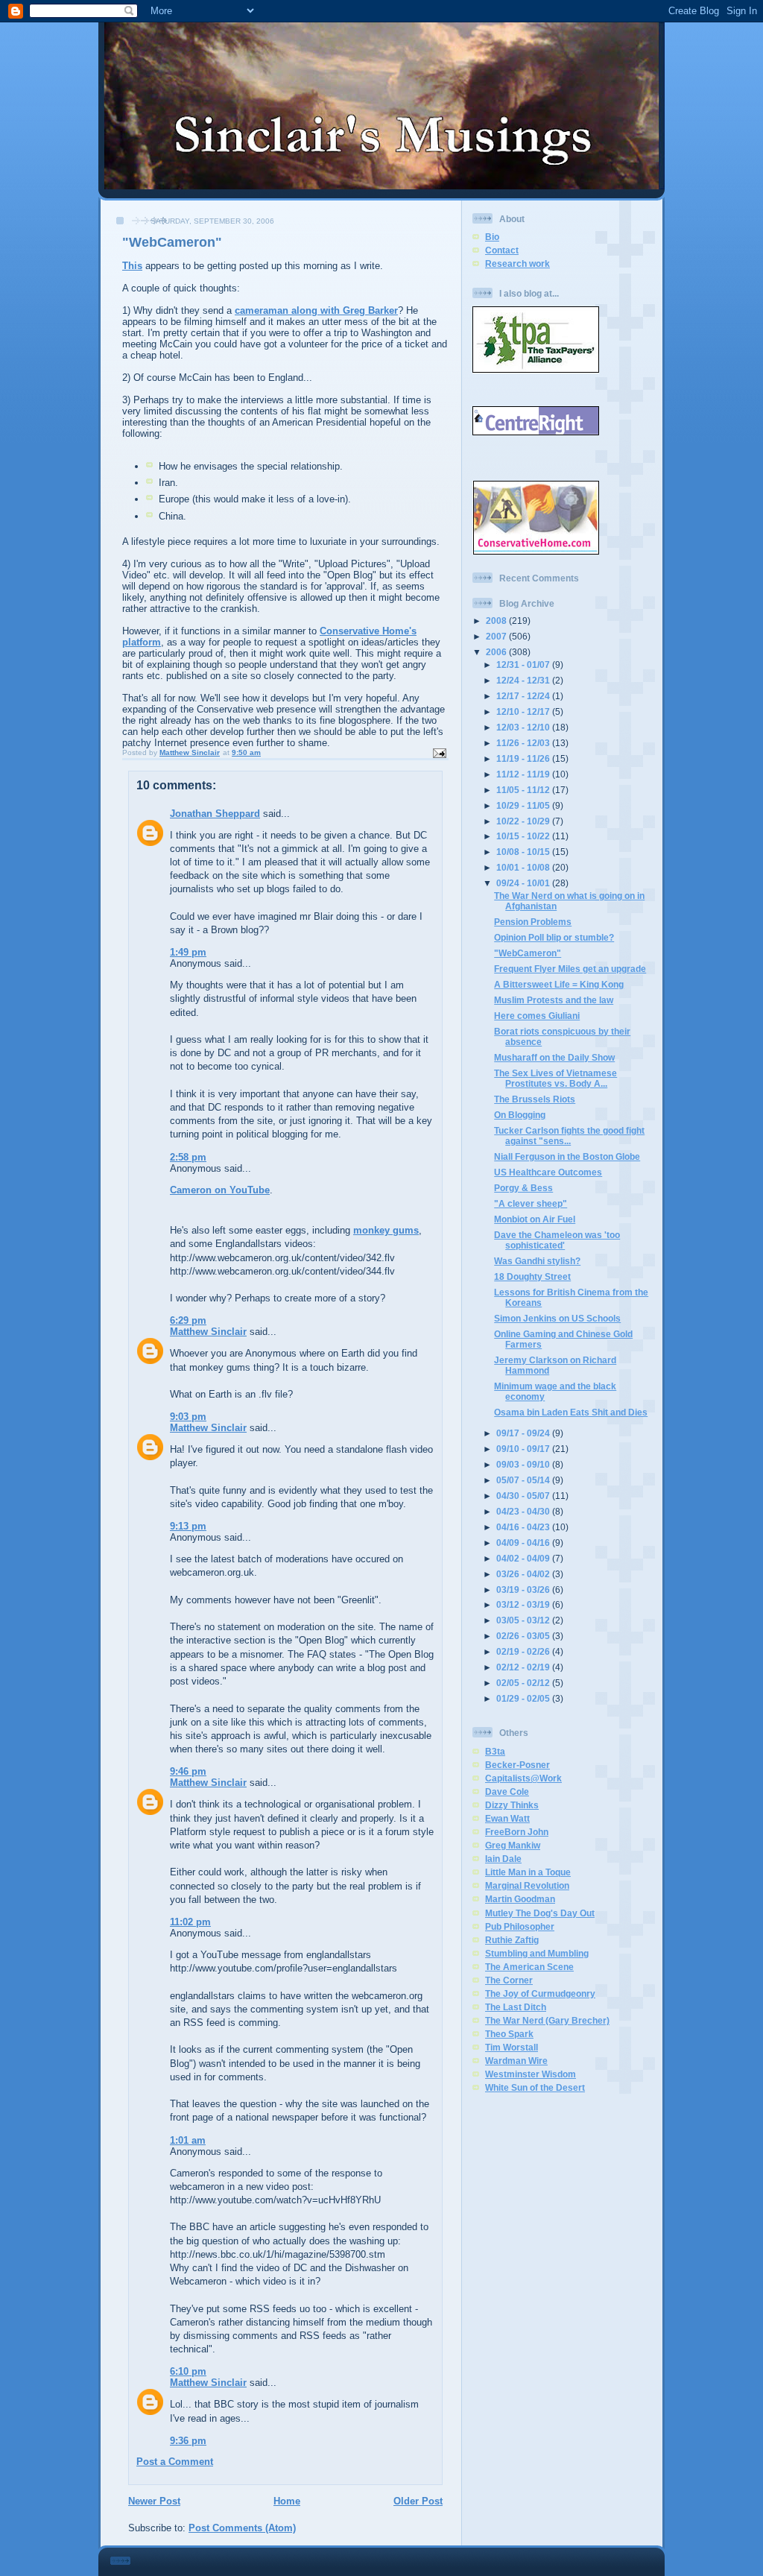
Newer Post (154, 2501)
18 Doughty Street (532, 1276)
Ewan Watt (507, 1818)
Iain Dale (503, 1859)
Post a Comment (175, 2462)
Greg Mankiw (513, 1845)
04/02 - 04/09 (524, 1558)
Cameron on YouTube (220, 1190)
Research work (517, 263)
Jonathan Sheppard (215, 814)
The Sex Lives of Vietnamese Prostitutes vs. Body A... (555, 1078)
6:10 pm (188, 2371)
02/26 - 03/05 (524, 1636)
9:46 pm (188, 1771)
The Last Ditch (516, 2007)
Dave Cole (507, 1791)
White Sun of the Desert (535, 2087)
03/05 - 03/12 (524, 1620)
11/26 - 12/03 (524, 743)
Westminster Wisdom (531, 2074)
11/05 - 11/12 (524, 790)
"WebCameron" (528, 953)
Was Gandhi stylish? (537, 1261)
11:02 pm (190, 1922)
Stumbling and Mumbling (537, 1953)
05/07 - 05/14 (524, 1480)
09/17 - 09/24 (524, 1433)
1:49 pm (188, 952)
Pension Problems (533, 922)
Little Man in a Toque (528, 1872)
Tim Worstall (512, 2047)
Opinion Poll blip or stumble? (554, 937)
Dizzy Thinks (512, 1805)
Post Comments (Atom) (242, 2528)
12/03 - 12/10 (524, 727)
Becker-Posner (517, 1765)
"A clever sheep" (531, 1203)
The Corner (509, 1980)
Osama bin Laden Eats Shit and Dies (571, 1412)
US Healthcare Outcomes (548, 1172)
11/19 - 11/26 (524, 758)
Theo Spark (509, 2034)
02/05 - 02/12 (524, 1683)
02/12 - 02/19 (524, 1667)
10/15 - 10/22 (524, 836)
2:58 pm (188, 1157)
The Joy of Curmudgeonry (540, 1993)
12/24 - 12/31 (524, 680)
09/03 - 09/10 (524, 1464)
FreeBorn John (517, 1832)
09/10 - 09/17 (524, 1449)
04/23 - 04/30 (524, 1511)
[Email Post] (439, 752)
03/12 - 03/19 (524, 1604)
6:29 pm (188, 1320)
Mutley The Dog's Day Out (540, 1913)
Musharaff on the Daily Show (554, 1057)
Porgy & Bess (523, 1188)
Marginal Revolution (527, 1885)
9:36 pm (188, 2441)
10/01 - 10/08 (524, 867)
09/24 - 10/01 (524, 883)
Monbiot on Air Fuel (535, 1219)
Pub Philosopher (520, 1926)
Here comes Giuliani (537, 1016)
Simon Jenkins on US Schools (557, 1318)
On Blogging (520, 1115)
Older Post (418, 2501)
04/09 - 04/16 (524, 1543)
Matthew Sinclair (208, 1332)
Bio (492, 237)
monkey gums (386, 1230)
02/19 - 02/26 (524, 1651)
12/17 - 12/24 (524, 696)
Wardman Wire (516, 2061)
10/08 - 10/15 (524, 852)
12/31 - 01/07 (524, 664)
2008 (497, 621)
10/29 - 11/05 (524, 805)
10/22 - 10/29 (524, 821)
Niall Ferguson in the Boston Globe (567, 1156)
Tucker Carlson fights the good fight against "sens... (569, 1136)
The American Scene (529, 1967)
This (132, 266)
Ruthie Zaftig (512, 1940)
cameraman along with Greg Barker (316, 310)
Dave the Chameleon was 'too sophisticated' (557, 1240)
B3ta (495, 1751)
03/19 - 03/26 (524, 1590)
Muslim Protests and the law (554, 1000)
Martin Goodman (520, 1899)
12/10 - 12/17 (524, 711)
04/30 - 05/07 (524, 1496)
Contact (502, 250)
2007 (497, 636)
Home (287, 2501)
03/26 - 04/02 (524, 1574)
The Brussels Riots (535, 1099)
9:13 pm (188, 1526)
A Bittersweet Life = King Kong (559, 984)
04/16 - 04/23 (524, 1527)
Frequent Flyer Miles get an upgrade (570, 969)
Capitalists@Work (523, 1778)
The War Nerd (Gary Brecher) (547, 2020)
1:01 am (188, 2140)
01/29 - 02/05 (524, 1698)
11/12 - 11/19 (524, 774)
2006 (497, 652)
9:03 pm (188, 1417)
